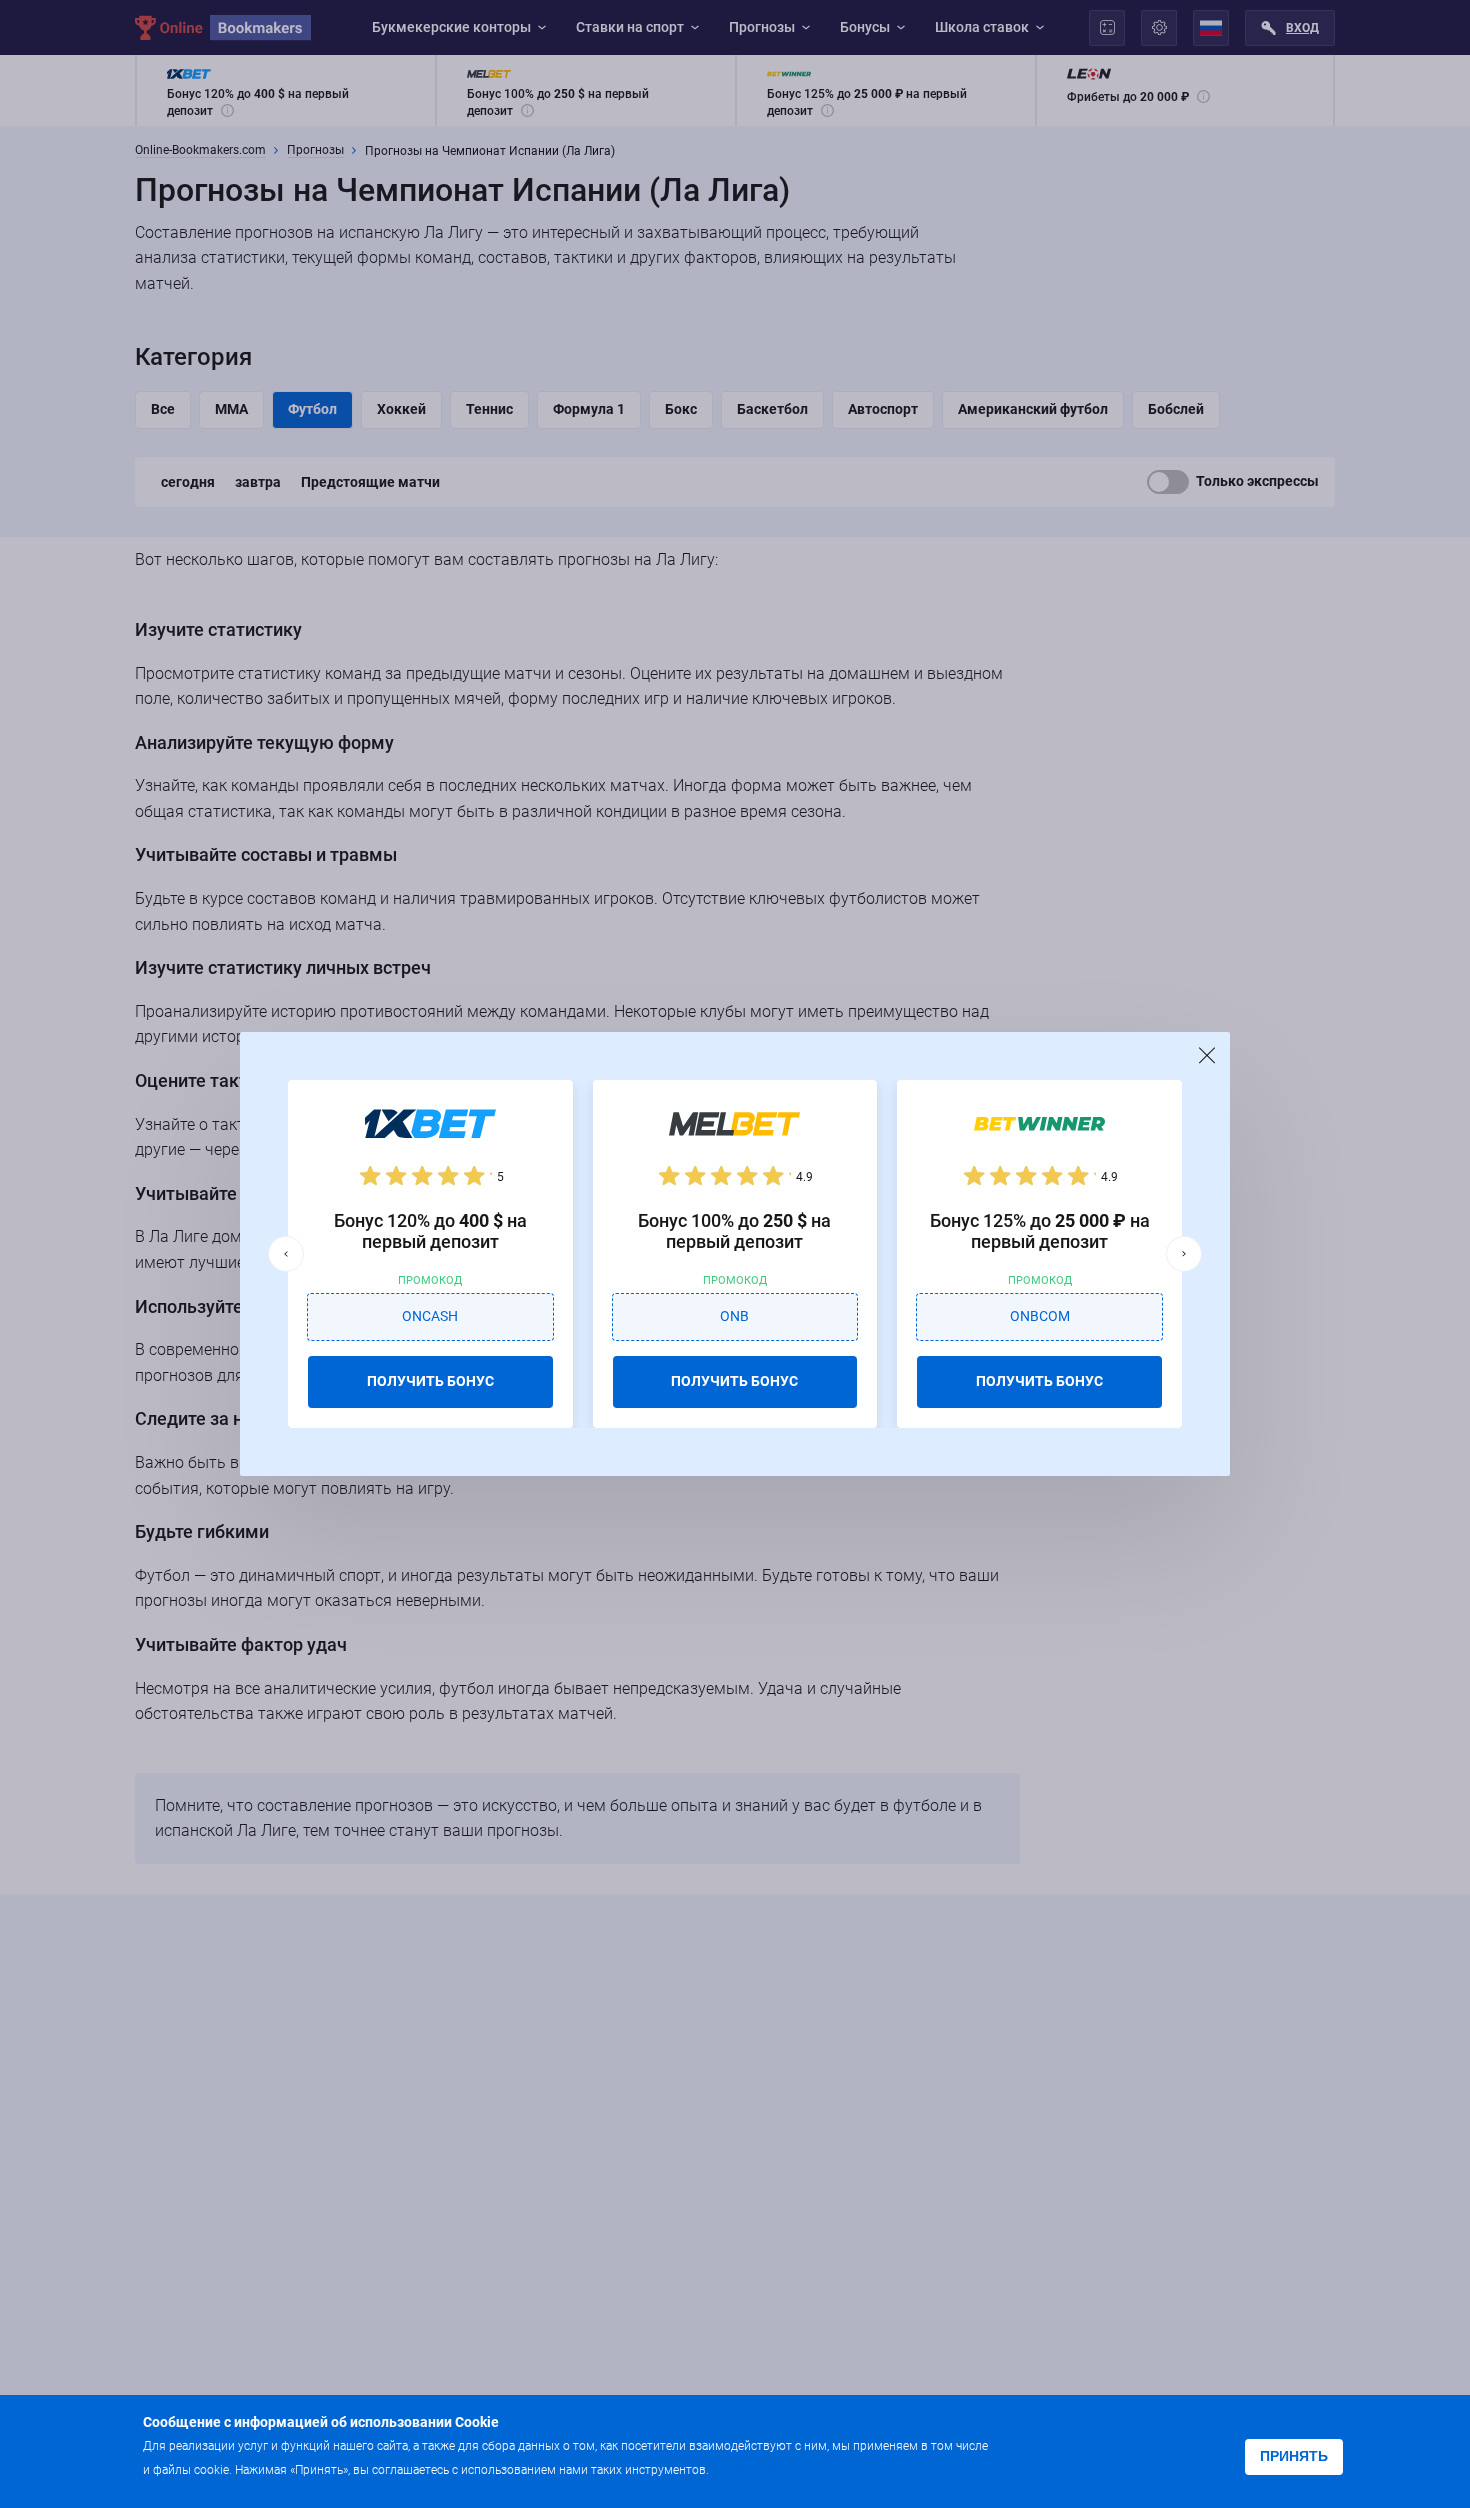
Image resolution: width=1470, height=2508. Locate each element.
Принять (1294, 2456)
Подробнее (752, 2468)
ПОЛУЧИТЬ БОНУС (430, 1381)
